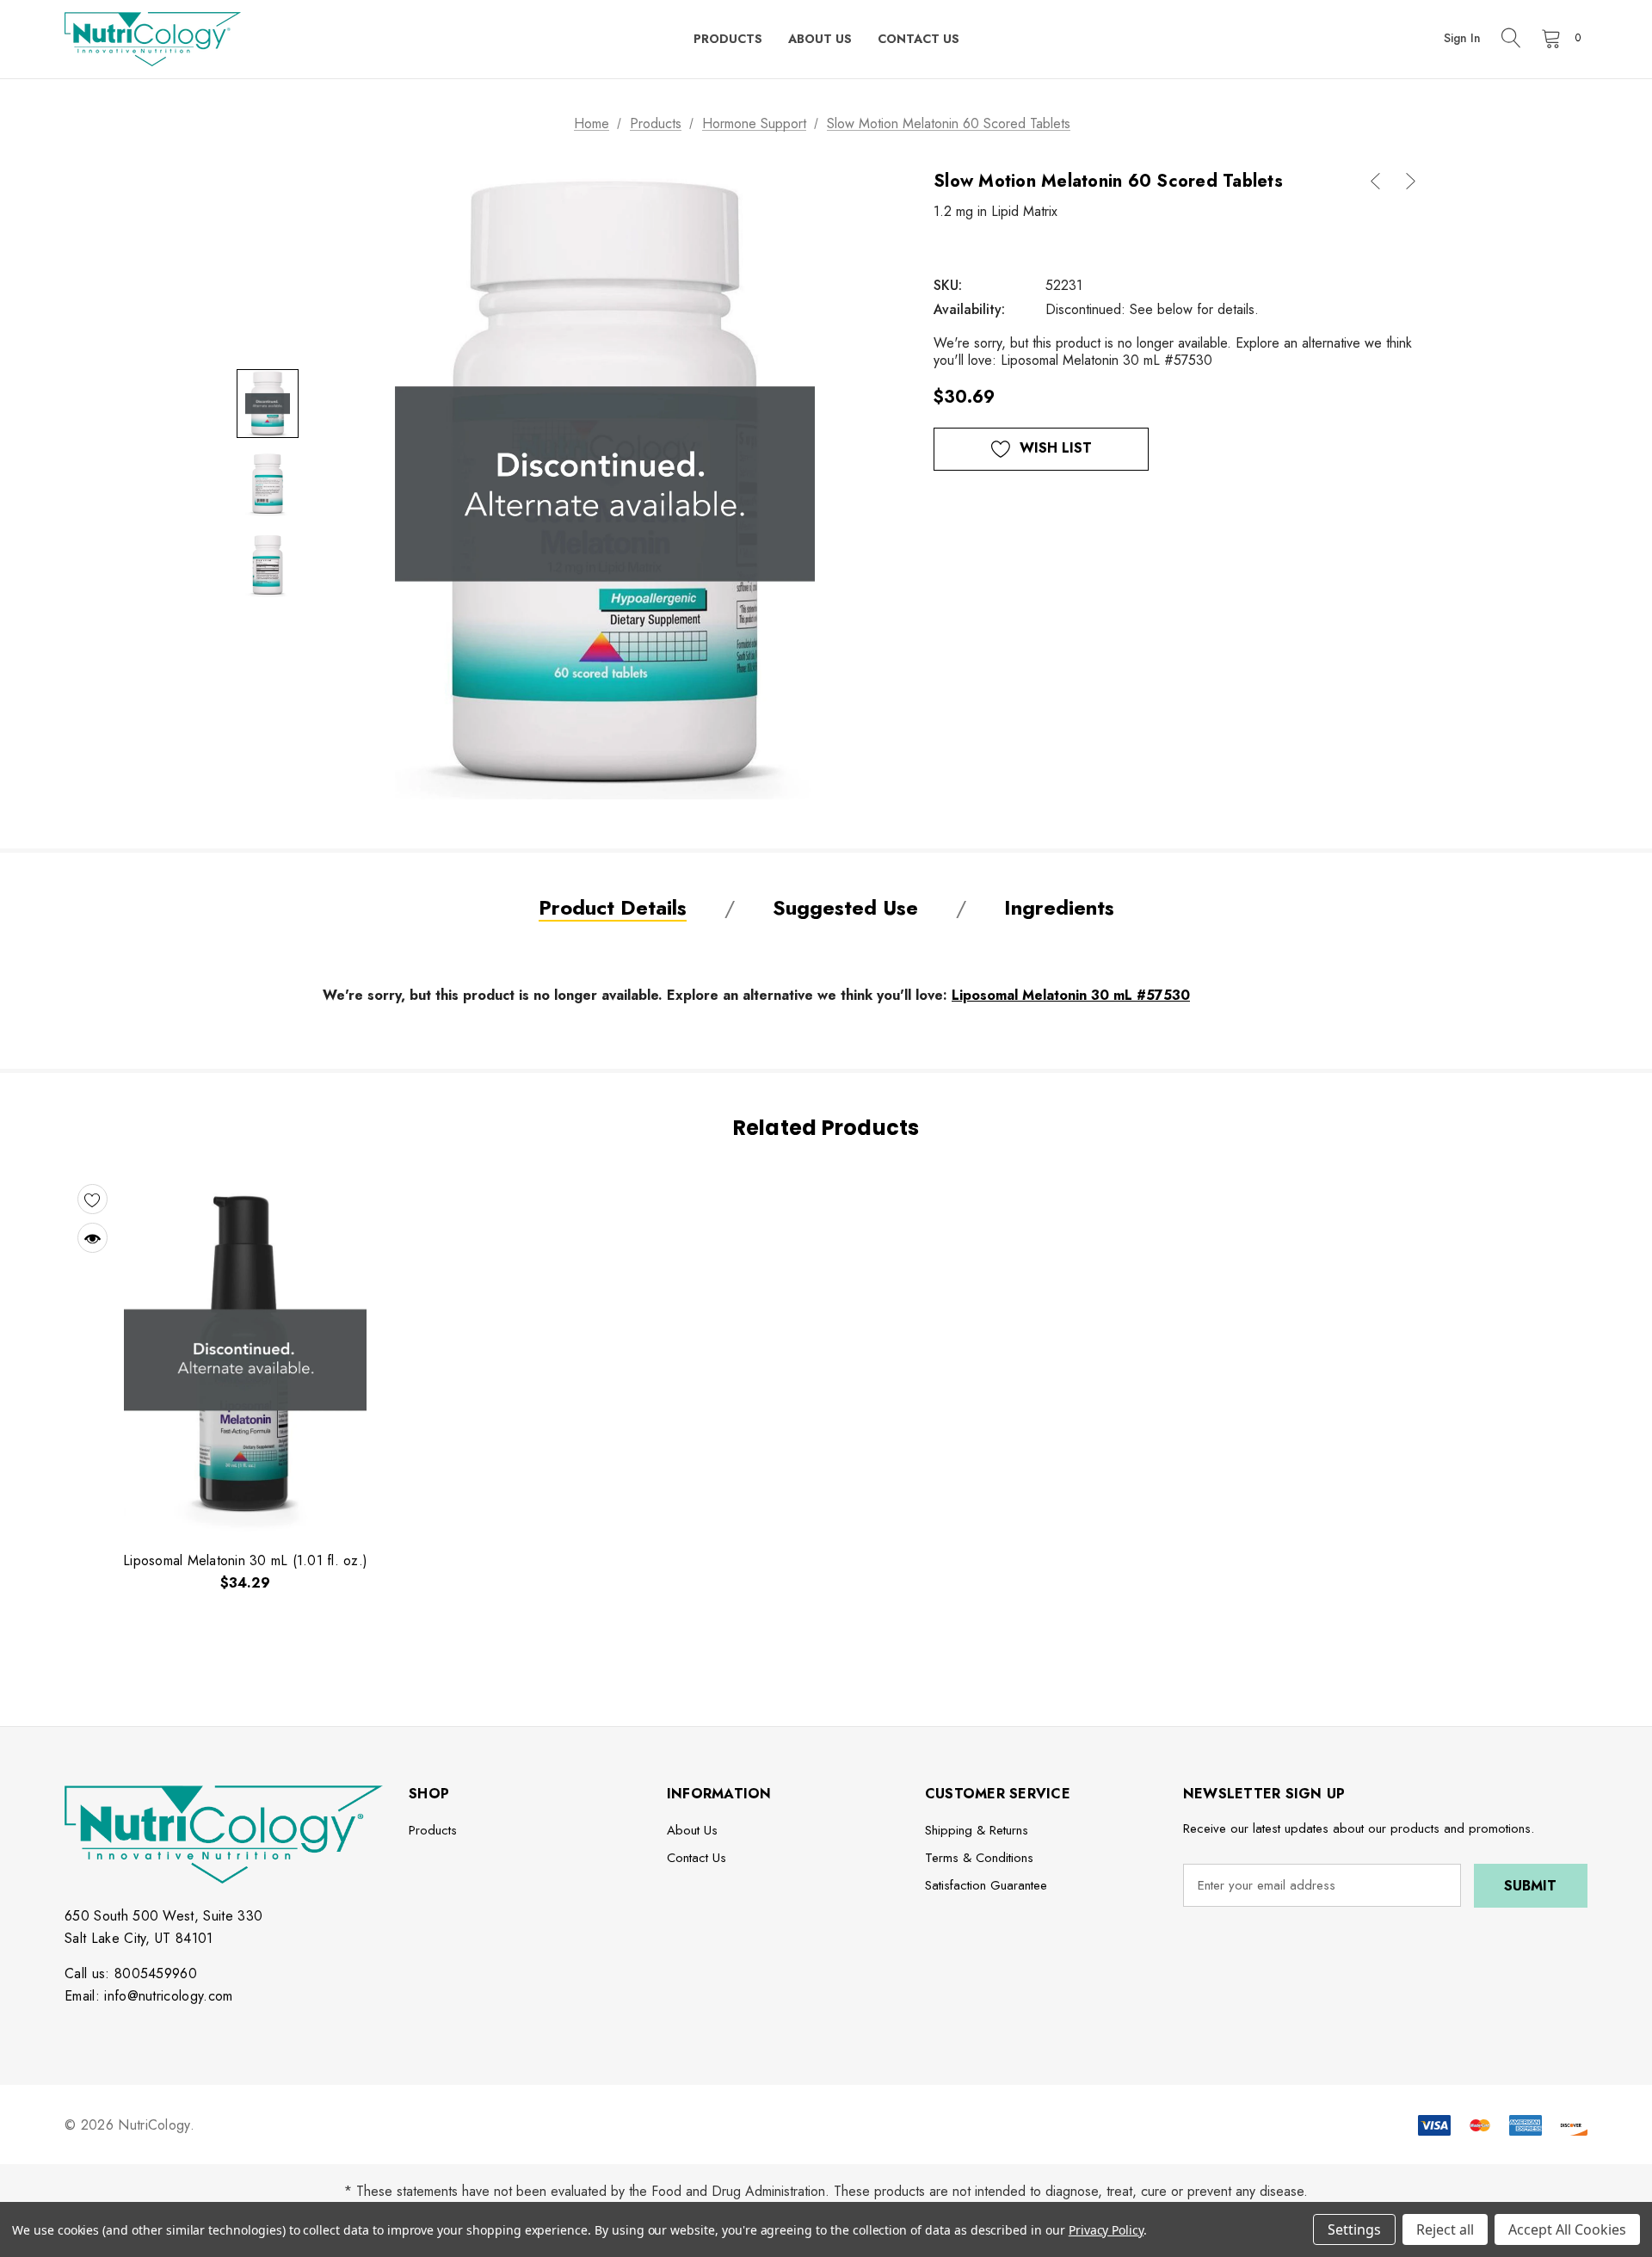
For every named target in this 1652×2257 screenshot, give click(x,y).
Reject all (1445, 2229)
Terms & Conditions (979, 1858)
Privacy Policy (1106, 2230)
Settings (1354, 2229)
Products (433, 1830)
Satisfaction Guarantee (986, 1885)
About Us (692, 1830)
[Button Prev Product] (1382, 181)
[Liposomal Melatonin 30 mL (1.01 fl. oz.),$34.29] (245, 1354)
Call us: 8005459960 (131, 1973)
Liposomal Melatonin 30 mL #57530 (1071, 995)
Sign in (1462, 38)
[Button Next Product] (1404, 181)
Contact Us (697, 1858)
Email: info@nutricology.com (149, 1996)
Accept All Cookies (1567, 2229)
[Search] (1511, 40)
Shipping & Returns (977, 1830)
